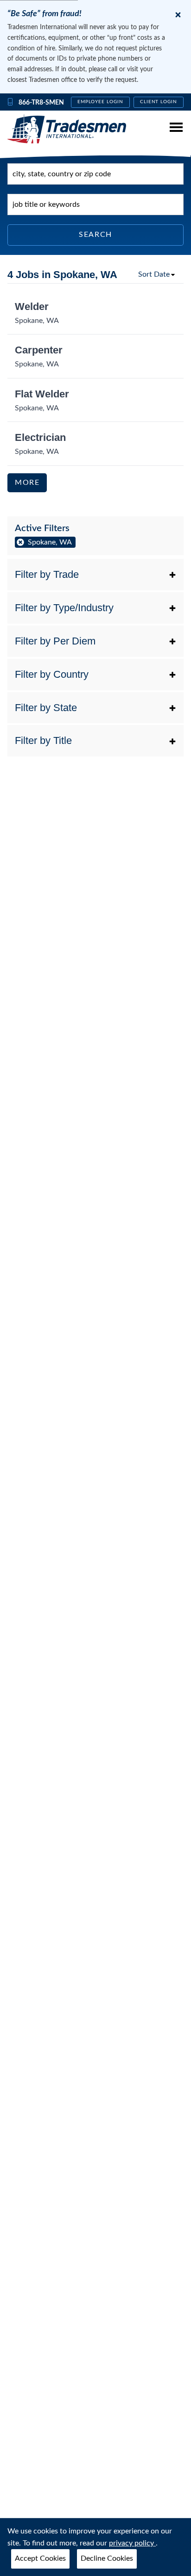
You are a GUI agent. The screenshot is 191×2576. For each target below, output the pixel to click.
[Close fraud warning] (178, 15)
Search (95, 235)
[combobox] (95, 174)
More (27, 483)
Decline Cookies (107, 2558)
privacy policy (132, 2543)
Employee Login (100, 102)
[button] (95, 575)
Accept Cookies (40, 2558)
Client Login (159, 102)
